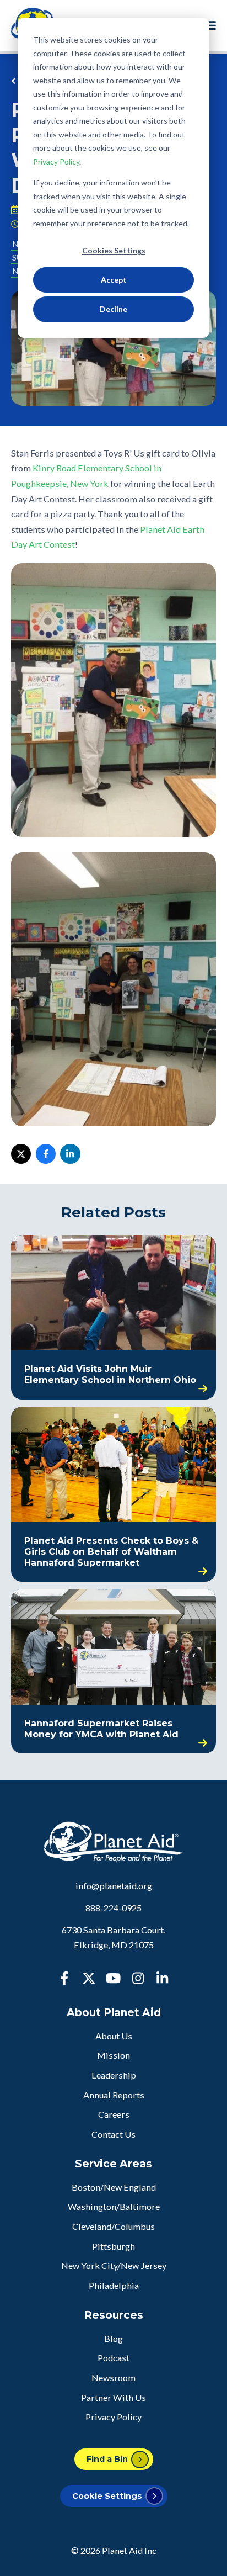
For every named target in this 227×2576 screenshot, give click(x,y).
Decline (113, 309)
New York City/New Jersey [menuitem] (114, 2265)
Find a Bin (107, 2459)
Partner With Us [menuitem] (113, 2397)
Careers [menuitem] (114, 2114)
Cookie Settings (107, 2496)
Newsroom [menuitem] (113, 2378)
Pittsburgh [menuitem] (113, 2246)
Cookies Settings (114, 250)
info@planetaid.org (114, 1886)
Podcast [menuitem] (113, 2358)
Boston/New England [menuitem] (114, 2187)
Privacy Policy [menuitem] (113, 2417)
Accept (114, 280)
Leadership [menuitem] (114, 2075)
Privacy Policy (56, 161)
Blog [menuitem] (113, 2338)
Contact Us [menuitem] (113, 2134)
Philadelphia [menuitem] (114, 2285)
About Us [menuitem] (114, 2036)
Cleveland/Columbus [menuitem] (113, 2226)
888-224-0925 (113, 1908)
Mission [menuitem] (113, 2055)
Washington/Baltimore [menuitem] (114, 2206)
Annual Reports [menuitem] (114, 2095)
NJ (17, 271)
